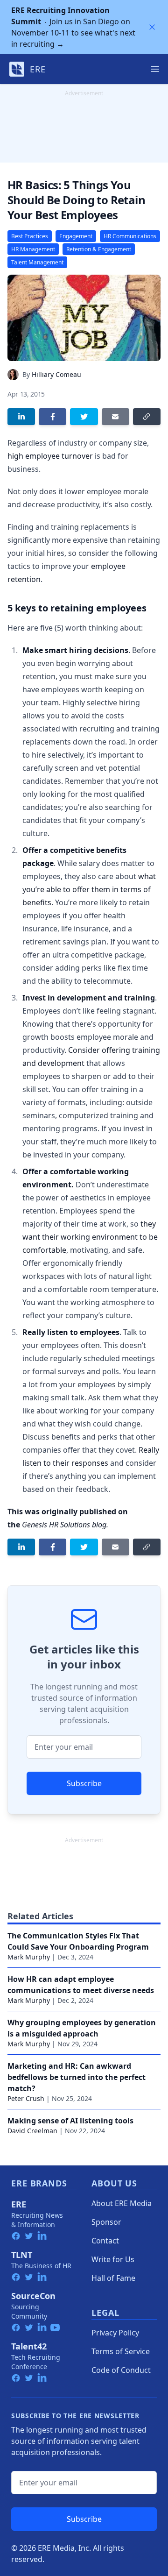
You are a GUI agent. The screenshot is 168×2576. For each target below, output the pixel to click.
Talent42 (29, 2346)
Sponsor (106, 2222)
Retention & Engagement (99, 249)
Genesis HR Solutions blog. (65, 1525)
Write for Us (113, 2259)
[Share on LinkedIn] (21, 417)
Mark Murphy (29, 1957)
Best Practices (30, 236)
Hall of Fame (113, 2278)
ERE (19, 2204)
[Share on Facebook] (52, 417)
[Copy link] (147, 417)
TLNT (22, 2255)
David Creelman (32, 2131)
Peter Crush (26, 2098)
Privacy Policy (115, 2333)
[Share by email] (115, 417)
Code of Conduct (121, 2370)
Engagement (76, 236)
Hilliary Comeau (56, 374)
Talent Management (37, 262)
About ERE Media (122, 2203)
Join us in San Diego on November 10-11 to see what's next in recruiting (73, 27)
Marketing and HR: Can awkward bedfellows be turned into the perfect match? (77, 2077)
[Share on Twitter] (84, 417)
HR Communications (130, 236)
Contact (105, 2241)
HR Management (33, 249)
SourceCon (33, 2296)
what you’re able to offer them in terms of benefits (89, 889)
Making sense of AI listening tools (70, 2121)
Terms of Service (121, 2351)
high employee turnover (50, 456)
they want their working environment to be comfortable (90, 1237)
